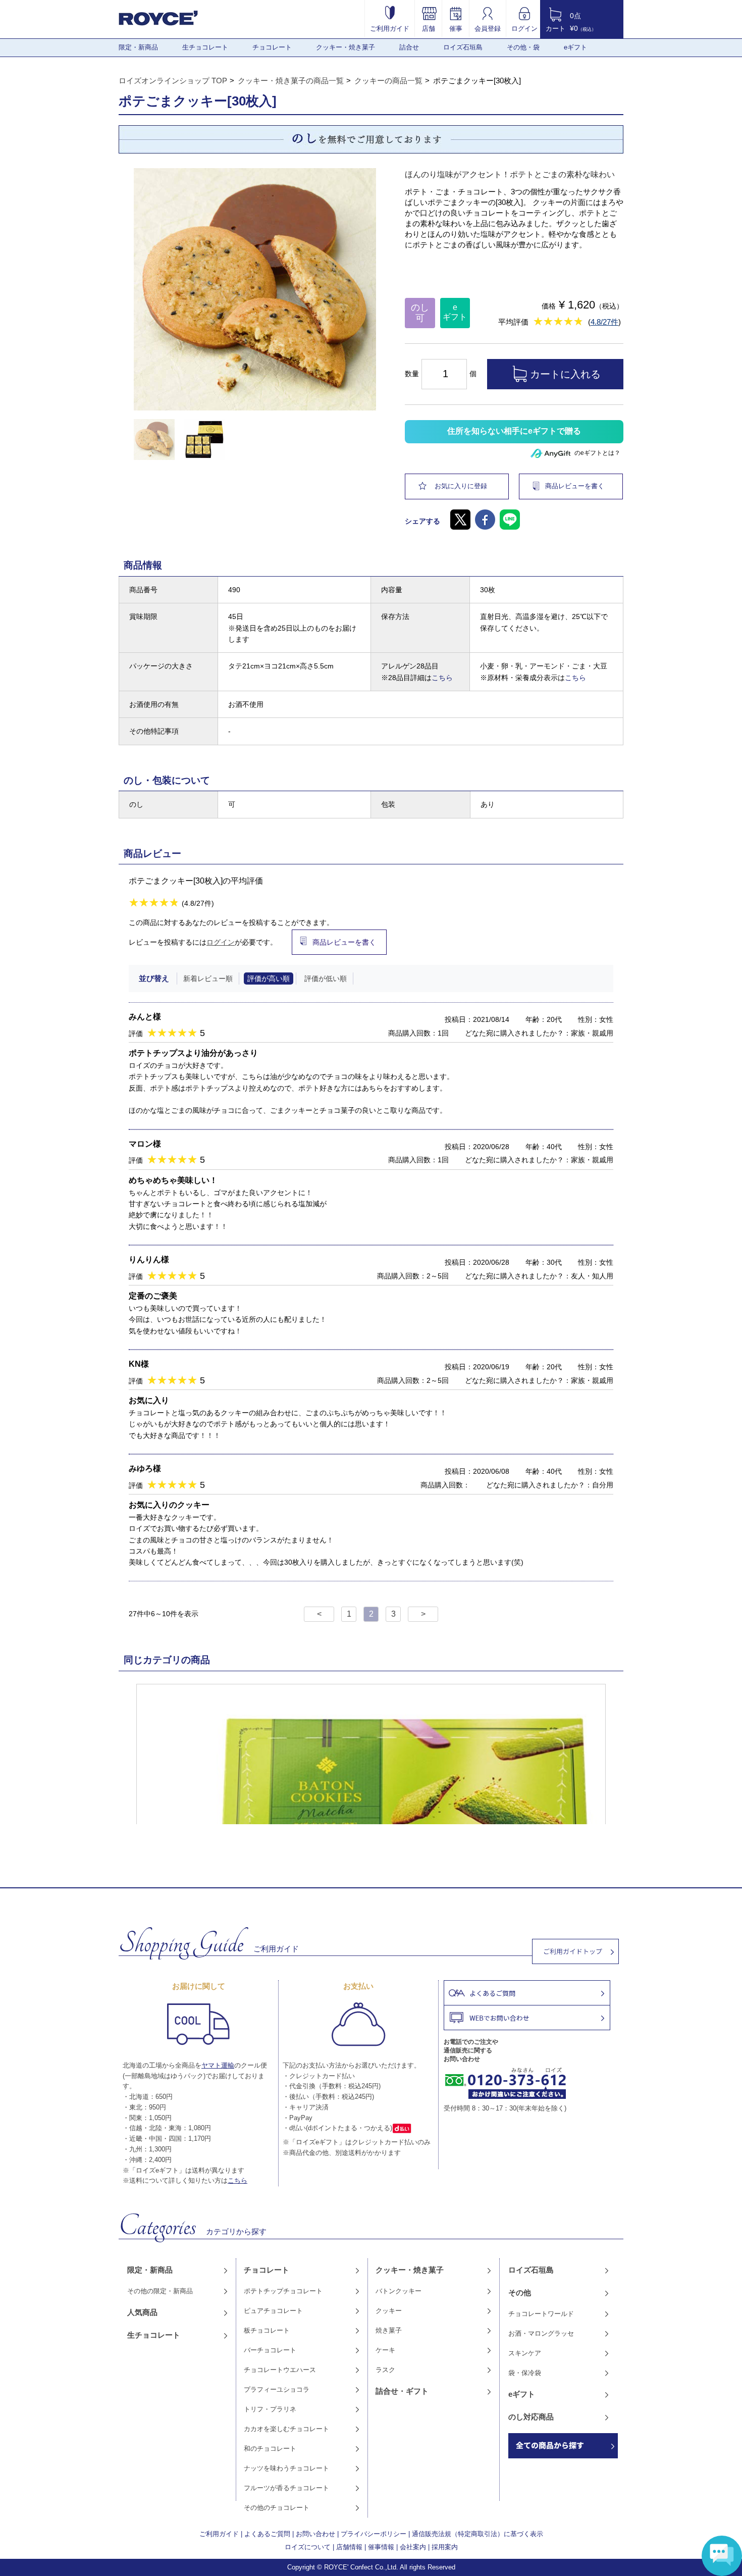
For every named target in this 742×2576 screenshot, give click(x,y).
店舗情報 (349, 2547)
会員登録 (488, 28)
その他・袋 (523, 47)
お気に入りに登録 (461, 486)
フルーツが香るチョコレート (286, 2488)
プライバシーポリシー (374, 2534)
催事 (456, 28)
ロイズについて (308, 2547)
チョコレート (272, 47)
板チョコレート (267, 2330)
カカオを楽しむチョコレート (286, 2429)
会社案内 (413, 2547)
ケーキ (385, 2350)
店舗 (429, 28)
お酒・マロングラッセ (541, 2333)
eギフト (575, 47)
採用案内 (445, 2547)
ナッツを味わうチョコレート (286, 2468)
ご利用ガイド (390, 28)
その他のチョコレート (277, 2508)
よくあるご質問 (267, 2534)
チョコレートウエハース (280, 2370)
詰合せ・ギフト (402, 2391)
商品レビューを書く (575, 486)
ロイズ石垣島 (463, 47)
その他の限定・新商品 (160, 2291)
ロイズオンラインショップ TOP (173, 81)
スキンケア (525, 2353)
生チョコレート (205, 47)
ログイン (524, 28)
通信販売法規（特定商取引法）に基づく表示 (478, 2534)
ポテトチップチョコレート (283, 2291)
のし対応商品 (531, 2417)
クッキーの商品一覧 (388, 81)
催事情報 (381, 2547)
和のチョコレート (270, 2449)
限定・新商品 (138, 47)
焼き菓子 (389, 2330)
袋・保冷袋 (525, 2373)
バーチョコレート (270, 2350)
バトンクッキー (399, 2291)
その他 (520, 2292)
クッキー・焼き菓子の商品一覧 (291, 81)
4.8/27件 (604, 322)
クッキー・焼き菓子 (346, 47)
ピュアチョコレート (273, 2311)
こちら (442, 678)
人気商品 (142, 2312)
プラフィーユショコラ (277, 2389)
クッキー (389, 2311)
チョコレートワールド (541, 2314)
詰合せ (409, 47)
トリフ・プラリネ (270, 2409)
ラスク (385, 2370)
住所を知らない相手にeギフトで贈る (514, 431)
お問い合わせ (315, 2534)
